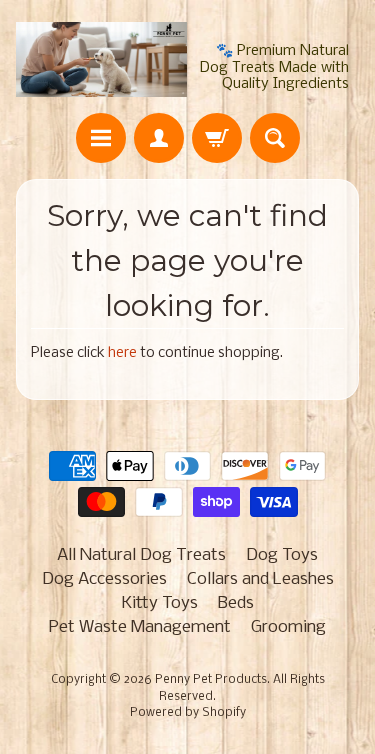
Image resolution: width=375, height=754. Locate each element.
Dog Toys (282, 555)
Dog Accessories (104, 579)
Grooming (288, 627)
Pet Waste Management (140, 627)
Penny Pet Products (211, 680)
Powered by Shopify (188, 713)
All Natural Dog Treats (141, 555)
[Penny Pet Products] (102, 59)
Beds (236, 603)
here (122, 353)
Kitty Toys (160, 603)
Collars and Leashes (260, 579)
